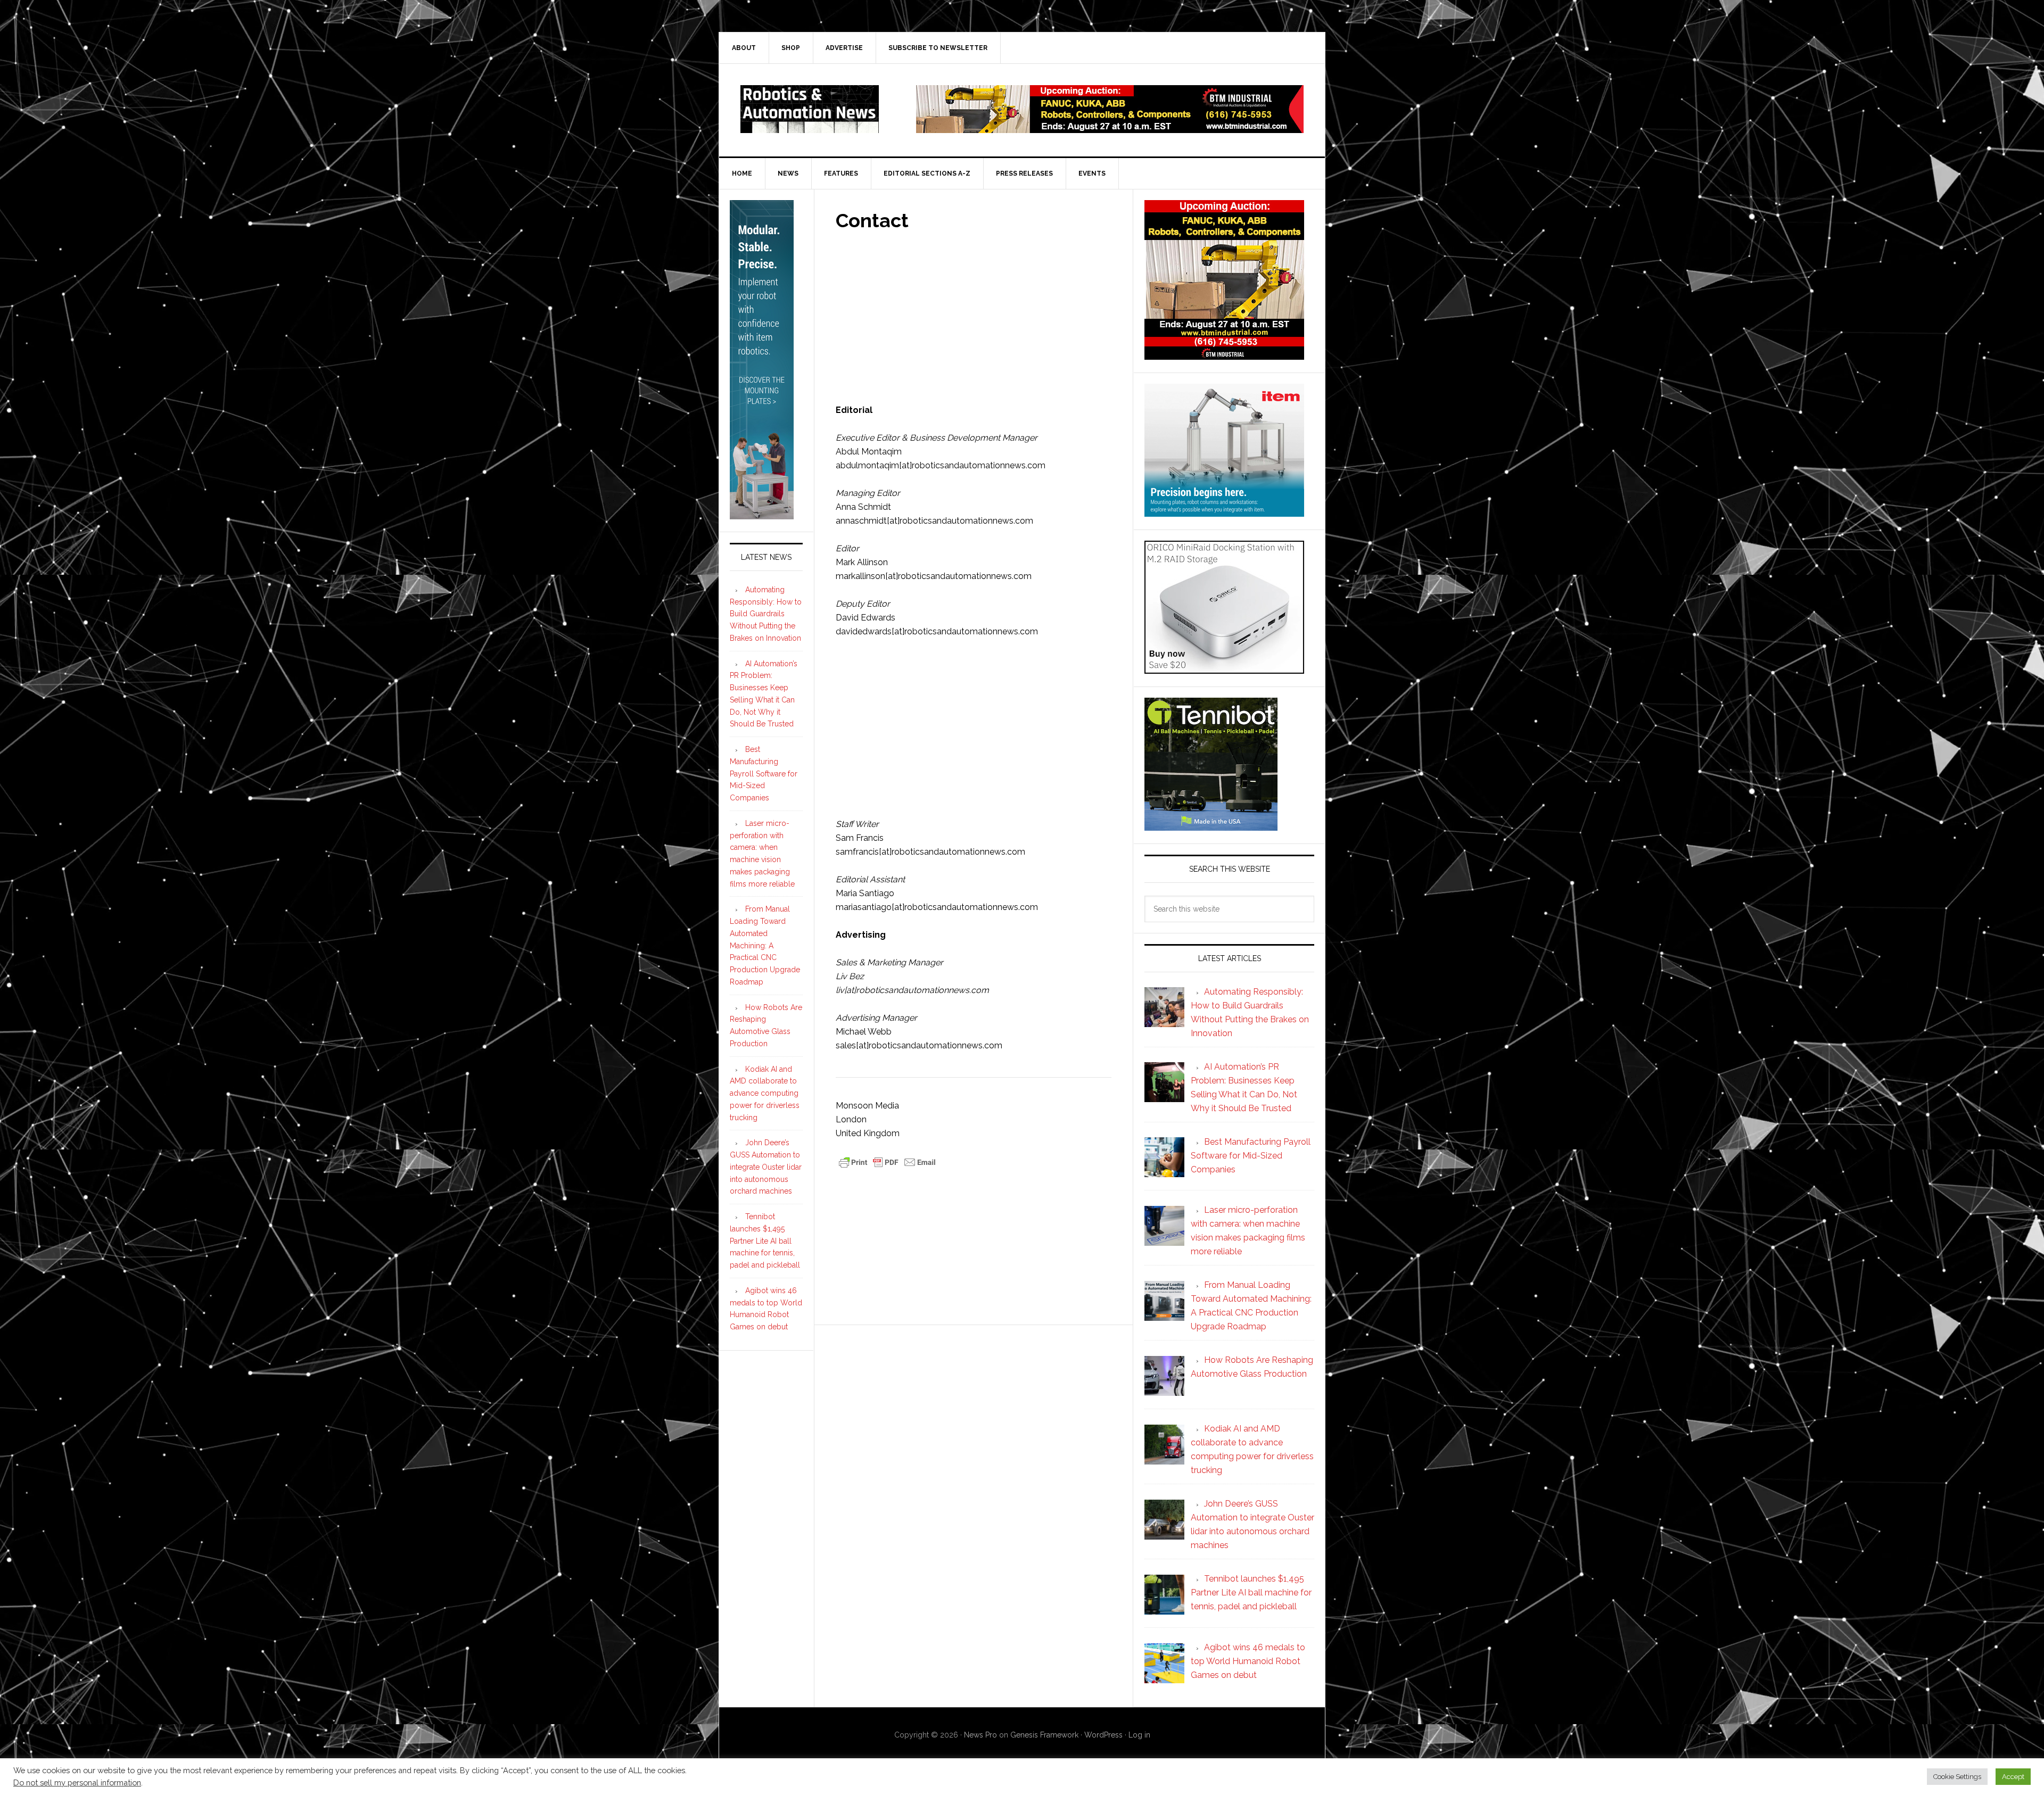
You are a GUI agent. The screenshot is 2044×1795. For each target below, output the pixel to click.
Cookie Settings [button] (1957, 1777)
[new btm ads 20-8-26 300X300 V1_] (1224, 355)
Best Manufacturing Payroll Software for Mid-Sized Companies (764, 774)
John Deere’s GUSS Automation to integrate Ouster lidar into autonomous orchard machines (766, 1167)
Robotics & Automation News (810, 109)
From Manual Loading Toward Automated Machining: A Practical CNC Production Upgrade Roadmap (765, 945)
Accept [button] (2013, 1777)
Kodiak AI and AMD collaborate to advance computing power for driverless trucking (765, 1093)
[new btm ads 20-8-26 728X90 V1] (1110, 128)
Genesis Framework (1044, 1735)
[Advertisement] (974, 313)
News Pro (980, 1735)
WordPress (1103, 1735)
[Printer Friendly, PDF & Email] (887, 1162)
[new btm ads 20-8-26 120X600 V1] (762, 515)
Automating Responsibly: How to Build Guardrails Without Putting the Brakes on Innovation (766, 614)
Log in (1139, 1735)
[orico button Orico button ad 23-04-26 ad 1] (1224, 669)
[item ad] (1224, 512)
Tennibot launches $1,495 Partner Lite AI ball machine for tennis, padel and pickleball (765, 1241)
